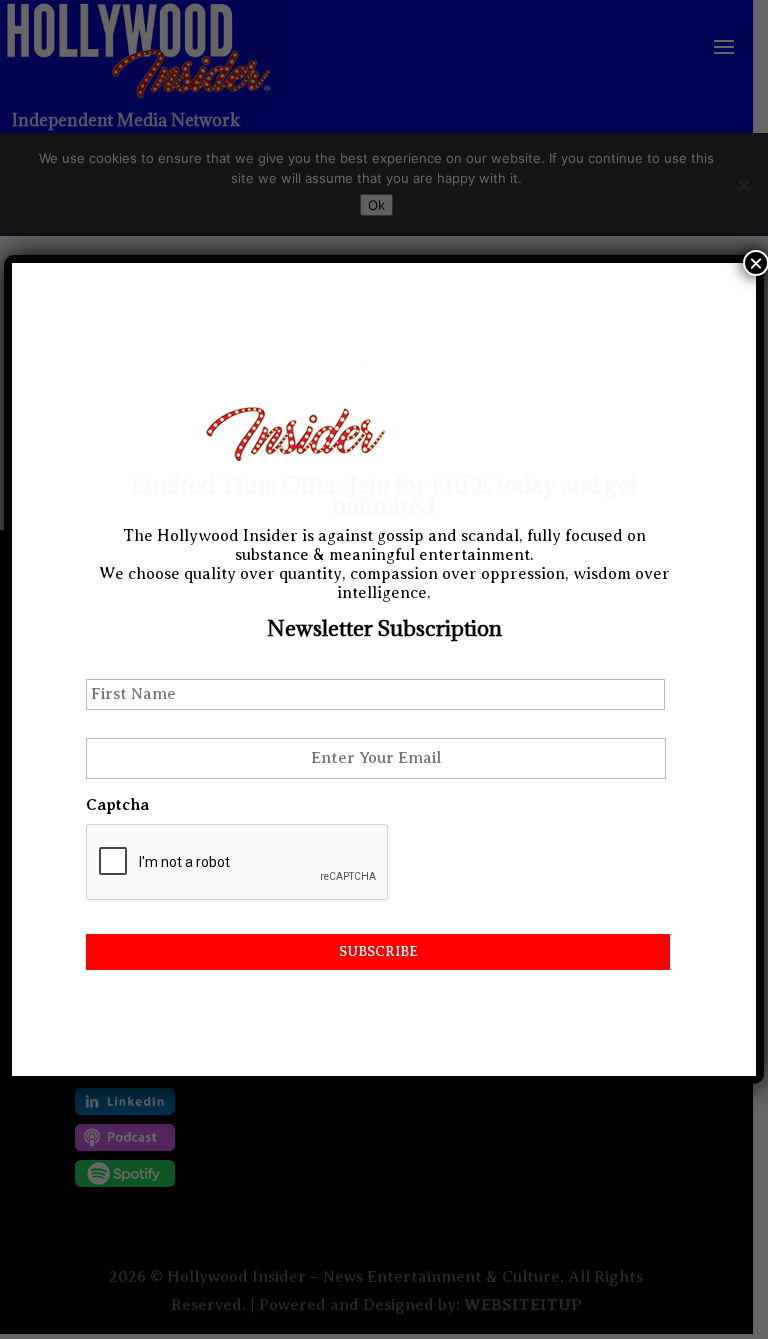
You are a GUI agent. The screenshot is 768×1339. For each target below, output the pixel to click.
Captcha (117, 805)
